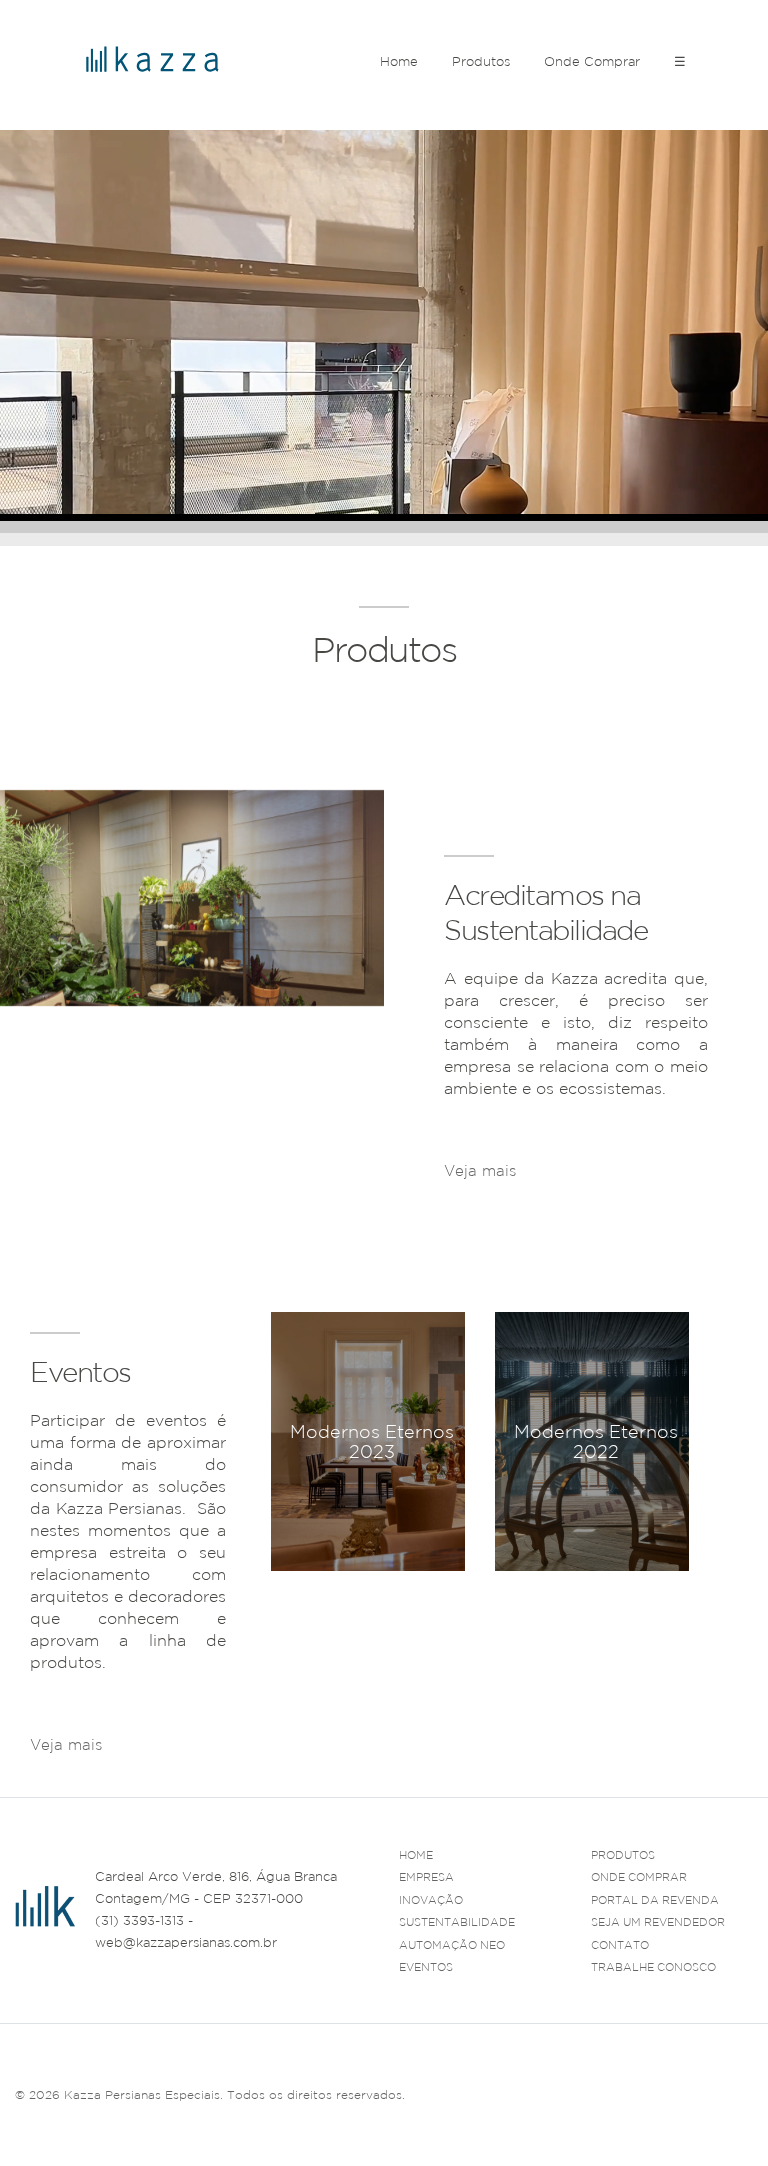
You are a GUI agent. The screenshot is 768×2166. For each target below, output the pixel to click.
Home (399, 61)
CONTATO (620, 1945)
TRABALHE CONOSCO (653, 1967)
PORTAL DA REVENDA (655, 1900)
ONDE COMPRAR (639, 1877)
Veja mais (480, 1170)
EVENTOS (426, 1967)
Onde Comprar (592, 61)
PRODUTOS (623, 1855)
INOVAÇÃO (431, 1900)
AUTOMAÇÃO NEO (452, 1945)
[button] (674, 1594)
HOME (416, 1855)
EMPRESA (426, 1877)
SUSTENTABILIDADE (457, 1922)
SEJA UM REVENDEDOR (658, 1922)
